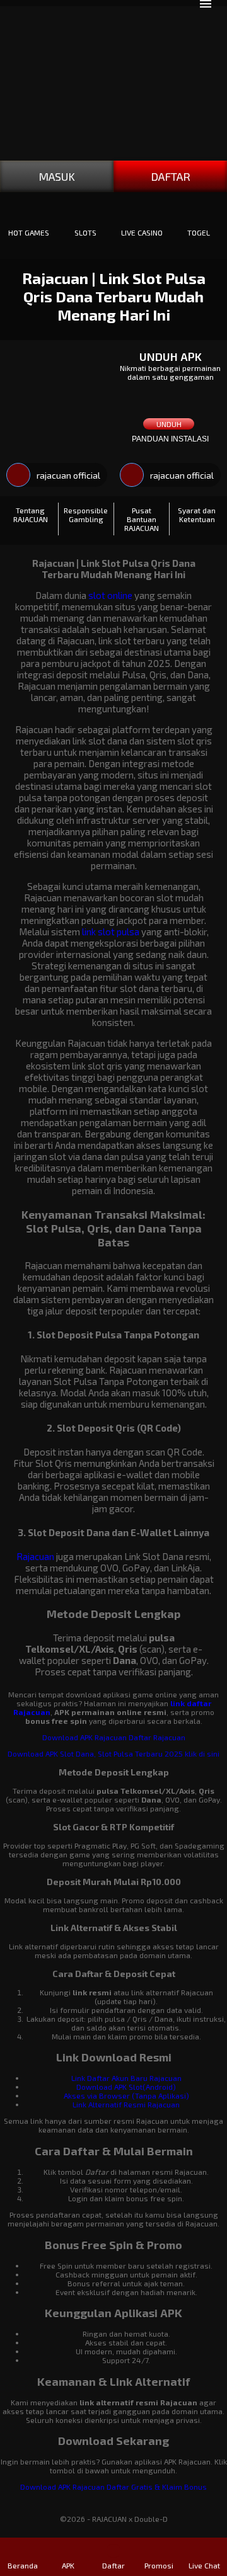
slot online (110, 595)
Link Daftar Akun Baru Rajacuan (126, 2078)
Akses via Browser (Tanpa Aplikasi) (126, 2095)
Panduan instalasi (170, 439)
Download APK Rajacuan (84, 1737)
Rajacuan (35, 1556)
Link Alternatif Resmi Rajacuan (126, 2104)
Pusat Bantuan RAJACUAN (142, 519)
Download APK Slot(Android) (126, 2087)
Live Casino (142, 232)
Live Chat (204, 2565)
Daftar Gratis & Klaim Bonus (157, 2487)
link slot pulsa (111, 932)
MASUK (57, 176)
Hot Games (29, 232)
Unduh (169, 424)
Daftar (113, 2565)
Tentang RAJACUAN (31, 515)
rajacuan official (68, 475)
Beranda (23, 2565)
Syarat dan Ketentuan (197, 515)
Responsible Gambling (86, 515)
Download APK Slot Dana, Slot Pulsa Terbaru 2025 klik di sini (113, 1753)
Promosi (159, 2565)
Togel (199, 232)
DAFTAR (171, 176)
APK (68, 2565)
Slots (85, 232)
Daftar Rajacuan (157, 1737)
